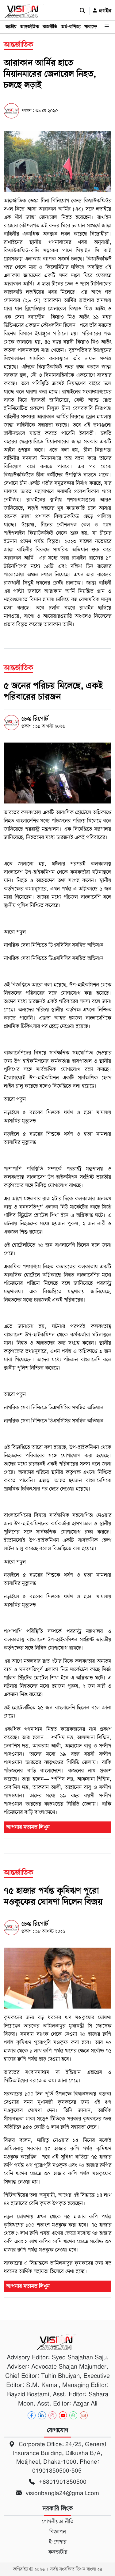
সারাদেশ (91, 27)
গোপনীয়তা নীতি (58, 2522)
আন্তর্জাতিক (29, 27)
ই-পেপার (57, 2542)
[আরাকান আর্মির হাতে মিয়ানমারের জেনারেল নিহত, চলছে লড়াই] (57, 161)
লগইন (104, 11)
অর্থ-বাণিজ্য (71, 27)
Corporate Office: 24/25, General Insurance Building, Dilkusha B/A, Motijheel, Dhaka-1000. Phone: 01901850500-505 (60, 2457)
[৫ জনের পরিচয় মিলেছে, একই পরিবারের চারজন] (57, 773)
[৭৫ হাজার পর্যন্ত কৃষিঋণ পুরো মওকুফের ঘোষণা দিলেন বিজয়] (57, 1978)
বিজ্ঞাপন (58, 2532)
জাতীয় (11, 27)
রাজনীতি (50, 27)
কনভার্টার (58, 2552)
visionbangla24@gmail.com (62, 2493)
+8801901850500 (62, 2482)
